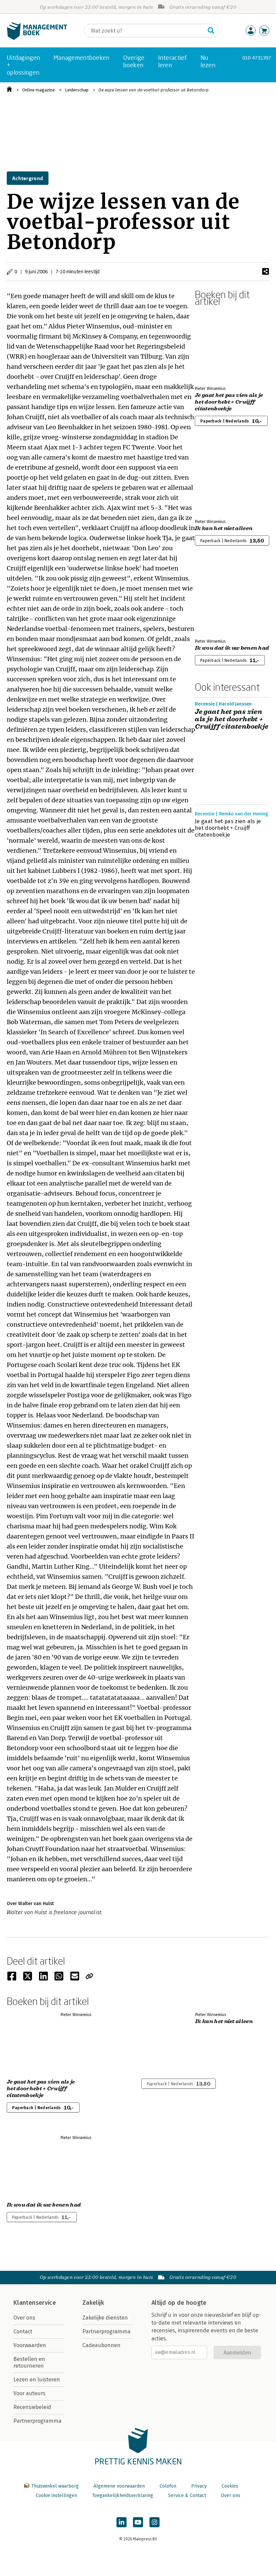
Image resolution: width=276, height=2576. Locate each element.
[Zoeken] (211, 31)
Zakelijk (93, 2303)
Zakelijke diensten (105, 2318)
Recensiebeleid (32, 2407)
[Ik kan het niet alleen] (218, 478)
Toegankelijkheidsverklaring (123, 2495)
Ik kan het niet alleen (224, 528)
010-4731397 (257, 58)
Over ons (24, 2318)
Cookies (230, 2486)
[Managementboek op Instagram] (154, 2522)
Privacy (199, 2486)
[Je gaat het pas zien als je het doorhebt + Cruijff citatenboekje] (218, 345)
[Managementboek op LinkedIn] (122, 2522)
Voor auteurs (29, 2393)
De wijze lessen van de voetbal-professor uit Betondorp (153, 90)
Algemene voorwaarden (119, 2486)
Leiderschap (77, 90)
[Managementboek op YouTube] (138, 2522)
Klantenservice (35, 2303)
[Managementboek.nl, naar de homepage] (37, 38)
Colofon (168, 2486)
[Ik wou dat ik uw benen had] (218, 598)
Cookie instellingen (56, 2495)
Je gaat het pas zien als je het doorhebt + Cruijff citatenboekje (229, 402)
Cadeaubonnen (101, 2345)
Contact (23, 2331)
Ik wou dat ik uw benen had (232, 648)
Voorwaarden (30, 2345)
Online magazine (39, 90)
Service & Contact (187, 2495)
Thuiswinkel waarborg (55, 2486)
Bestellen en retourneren (29, 2362)
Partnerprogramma (38, 2421)
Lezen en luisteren (37, 2380)
